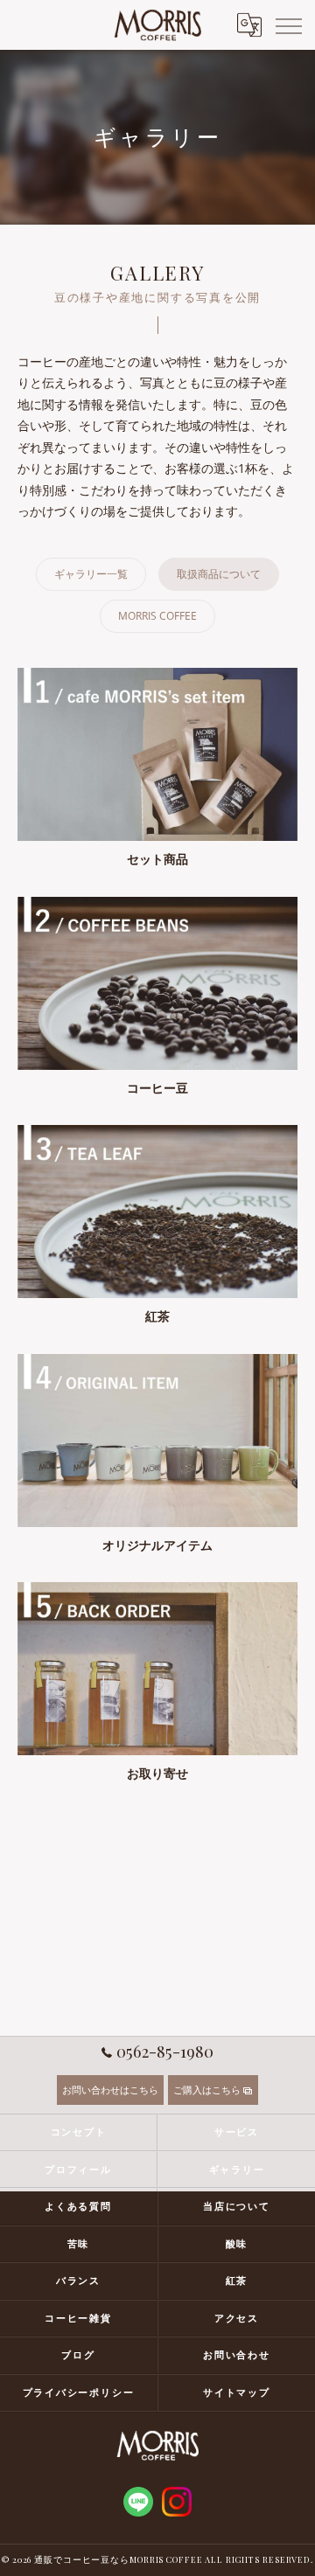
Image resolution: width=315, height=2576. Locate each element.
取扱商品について (219, 574)
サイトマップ (237, 2392)
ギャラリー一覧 (91, 574)
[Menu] (288, 24)
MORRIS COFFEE (157, 616)
